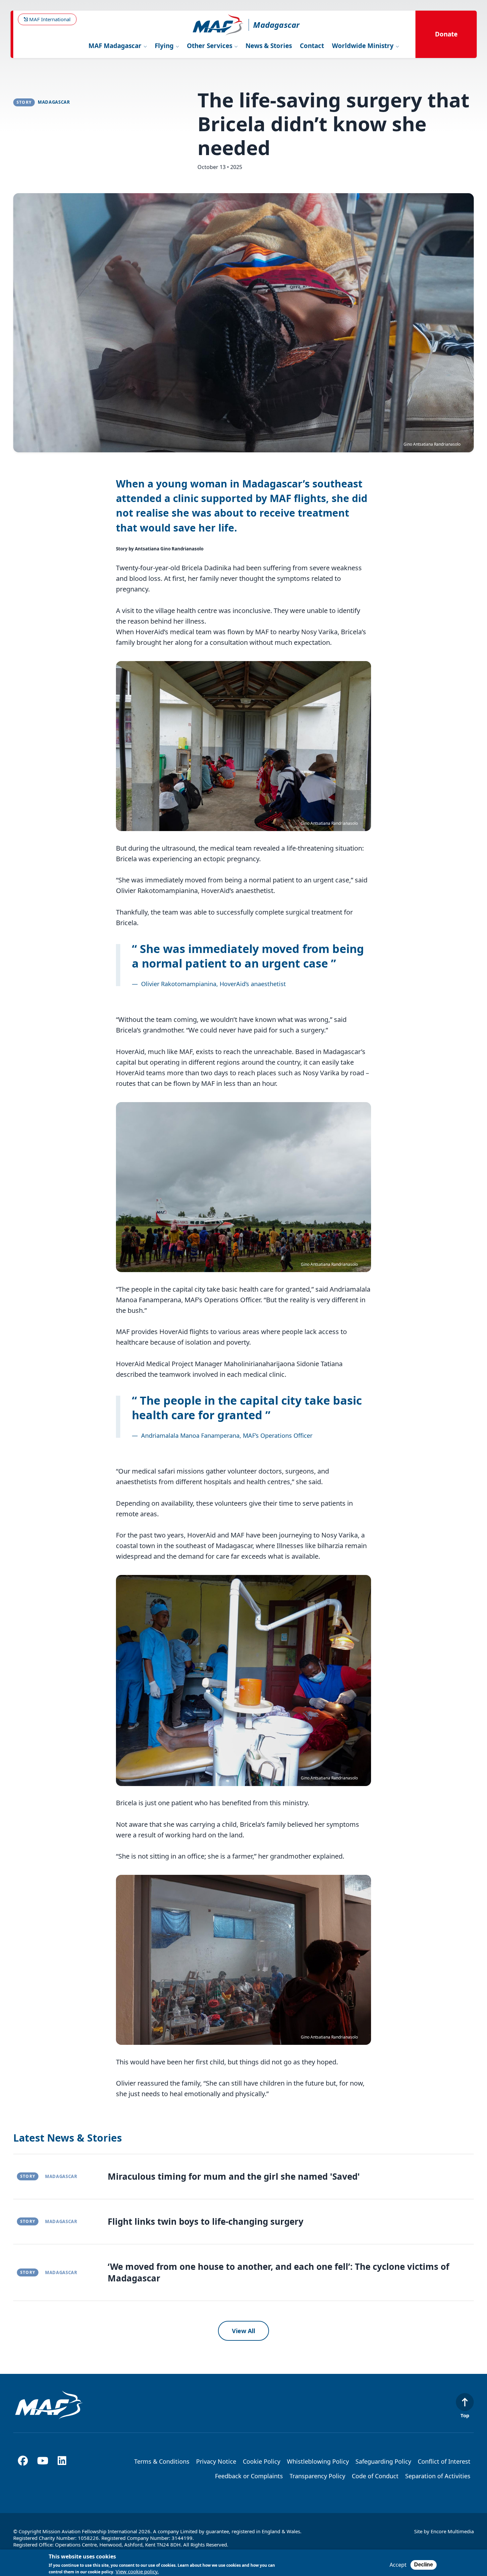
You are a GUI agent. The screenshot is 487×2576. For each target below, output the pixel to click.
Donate (446, 34)
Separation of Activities (438, 2476)
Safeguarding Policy (383, 2461)
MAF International (49, 19)
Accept (398, 2565)
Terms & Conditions (162, 2461)
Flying (165, 46)
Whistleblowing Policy (318, 2461)
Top (465, 2415)
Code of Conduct (375, 2476)
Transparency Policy (317, 2476)
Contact (312, 46)
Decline (424, 2565)
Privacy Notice (216, 2461)
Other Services (210, 46)
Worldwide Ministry (364, 46)
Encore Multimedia (452, 2531)
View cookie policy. (137, 2572)
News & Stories (269, 46)
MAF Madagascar (116, 46)
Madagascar (276, 25)
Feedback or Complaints (249, 2476)
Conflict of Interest (444, 2461)
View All (243, 2331)
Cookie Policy (262, 2461)
